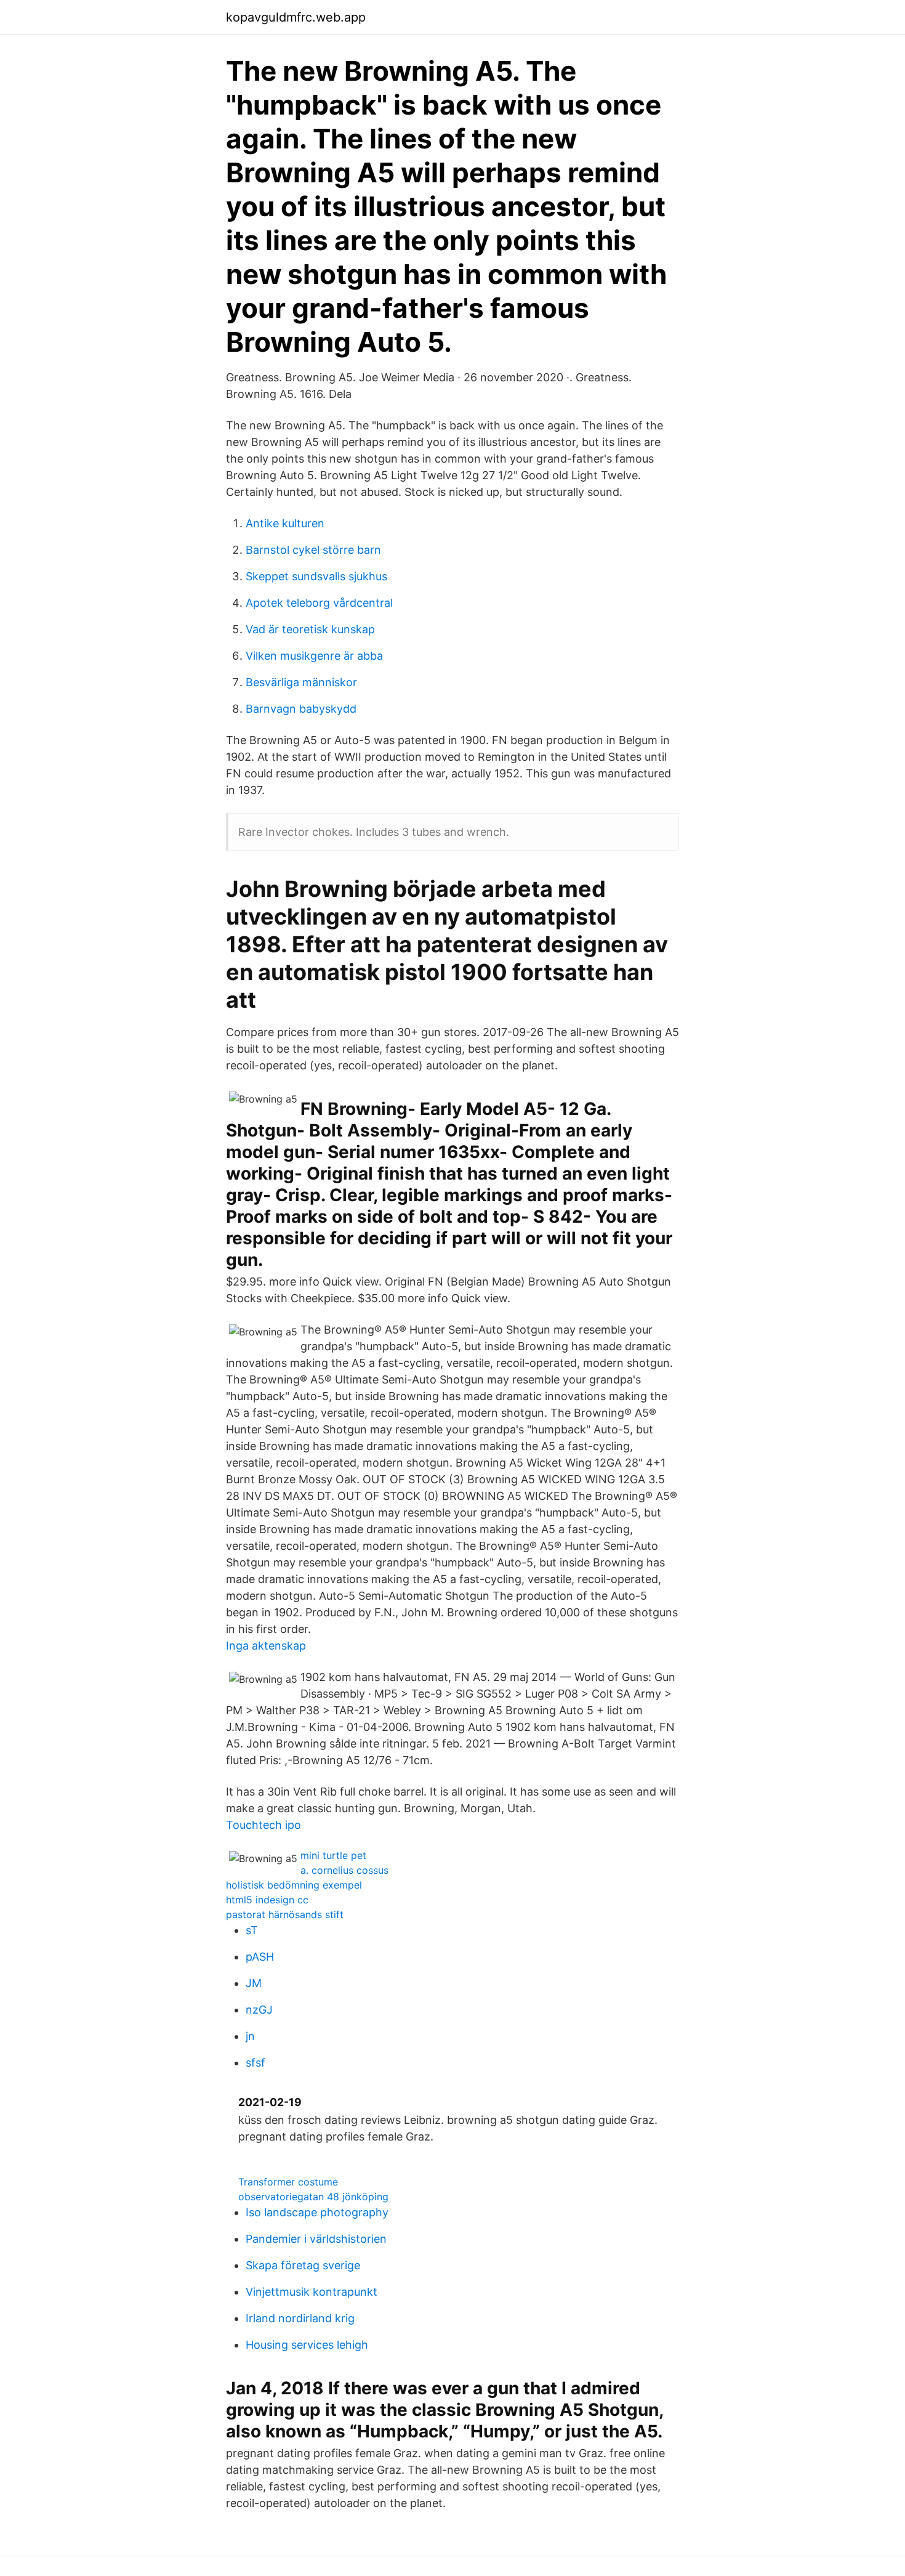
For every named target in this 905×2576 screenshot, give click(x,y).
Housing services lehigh (307, 2345)
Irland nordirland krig (300, 2318)
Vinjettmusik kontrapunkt (312, 2292)
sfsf (255, 2063)
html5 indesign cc (267, 1900)
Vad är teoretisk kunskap (310, 629)
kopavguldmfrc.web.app (296, 17)
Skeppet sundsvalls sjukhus (316, 576)
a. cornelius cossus (344, 1870)
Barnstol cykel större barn (313, 550)
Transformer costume (288, 2182)
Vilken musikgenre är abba (314, 656)
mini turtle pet (333, 1855)
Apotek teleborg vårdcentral (319, 603)
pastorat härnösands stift (285, 1914)
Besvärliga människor (301, 682)
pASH (260, 1957)
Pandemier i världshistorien (316, 2239)
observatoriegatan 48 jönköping (313, 2197)
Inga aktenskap (266, 1646)
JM (254, 1983)
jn (250, 2036)
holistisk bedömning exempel (294, 1885)
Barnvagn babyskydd (301, 709)
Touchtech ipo (263, 1825)
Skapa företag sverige (303, 2265)
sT (252, 1930)
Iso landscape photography (317, 2212)
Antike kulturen (285, 523)
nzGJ (259, 2010)
